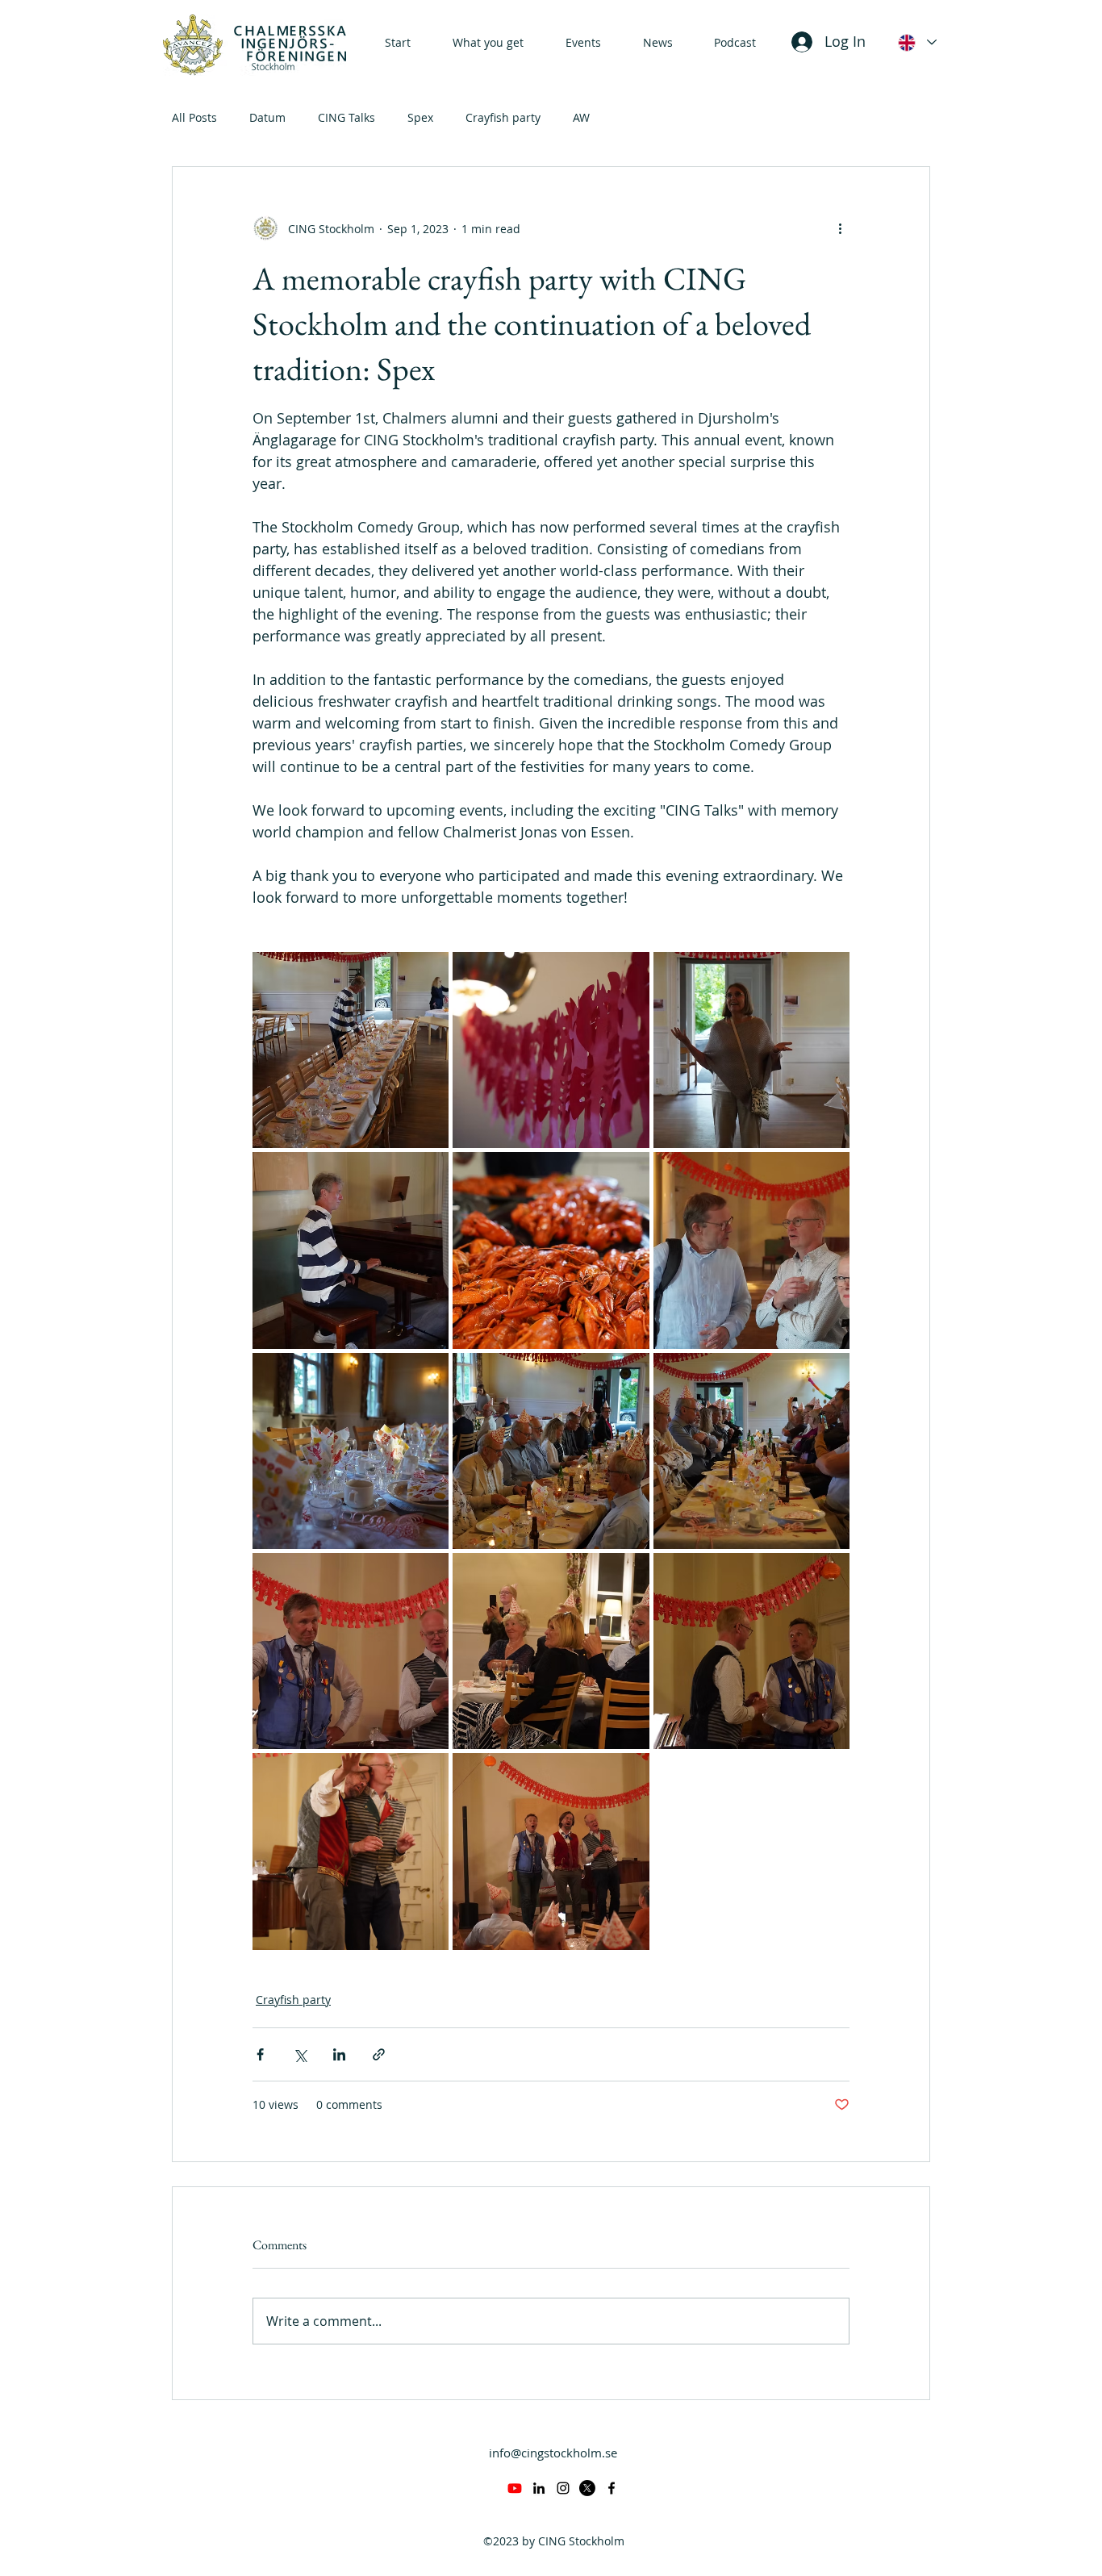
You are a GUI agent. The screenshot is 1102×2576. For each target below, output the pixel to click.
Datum (267, 117)
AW (581, 117)
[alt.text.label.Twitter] (587, 2488)
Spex (420, 117)
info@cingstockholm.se (553, 2453)
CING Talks (346, 117)
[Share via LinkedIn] (339, 2054)
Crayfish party (503, 117)
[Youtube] (515, 2488)
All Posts (194, 117)
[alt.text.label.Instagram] (563, 2488)
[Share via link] (379, 2054)
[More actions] (840, 228)
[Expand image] (351, 1050)
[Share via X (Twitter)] (300, 2054)
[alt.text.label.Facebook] (612, 2488)
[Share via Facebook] (260, 2054)
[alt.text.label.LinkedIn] (539, 2488)
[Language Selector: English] (916, 42)
